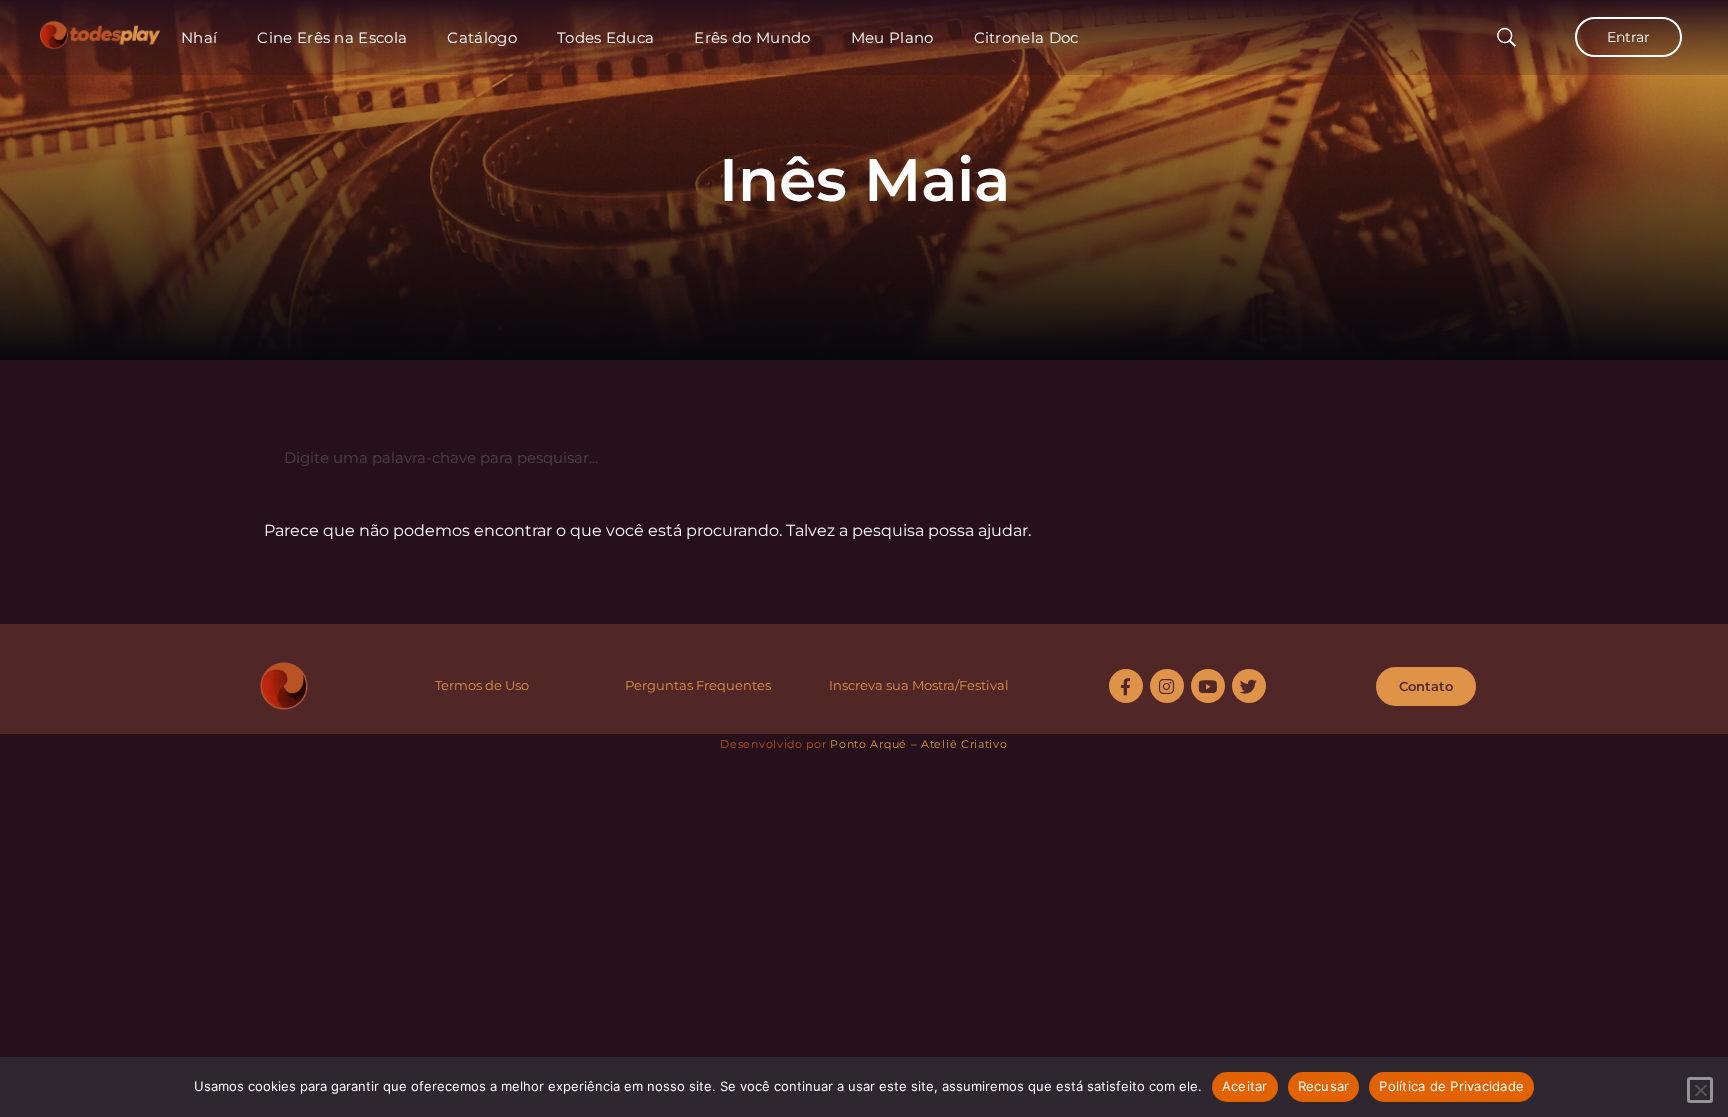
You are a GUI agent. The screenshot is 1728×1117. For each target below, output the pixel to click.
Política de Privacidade (1451, 1086)
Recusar (1324, 1086)
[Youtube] (1208, 686)
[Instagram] (1167, 686)
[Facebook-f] (1126, 686)
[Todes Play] (100, 30)
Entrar (1628, 37)
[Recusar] (1700, 1090)
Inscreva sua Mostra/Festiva (917, 685)
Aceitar (1245, 1086)
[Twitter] (1249, 686)
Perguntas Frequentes (698, 685)
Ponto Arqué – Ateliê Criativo (918, 744)
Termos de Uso (482, 685)
